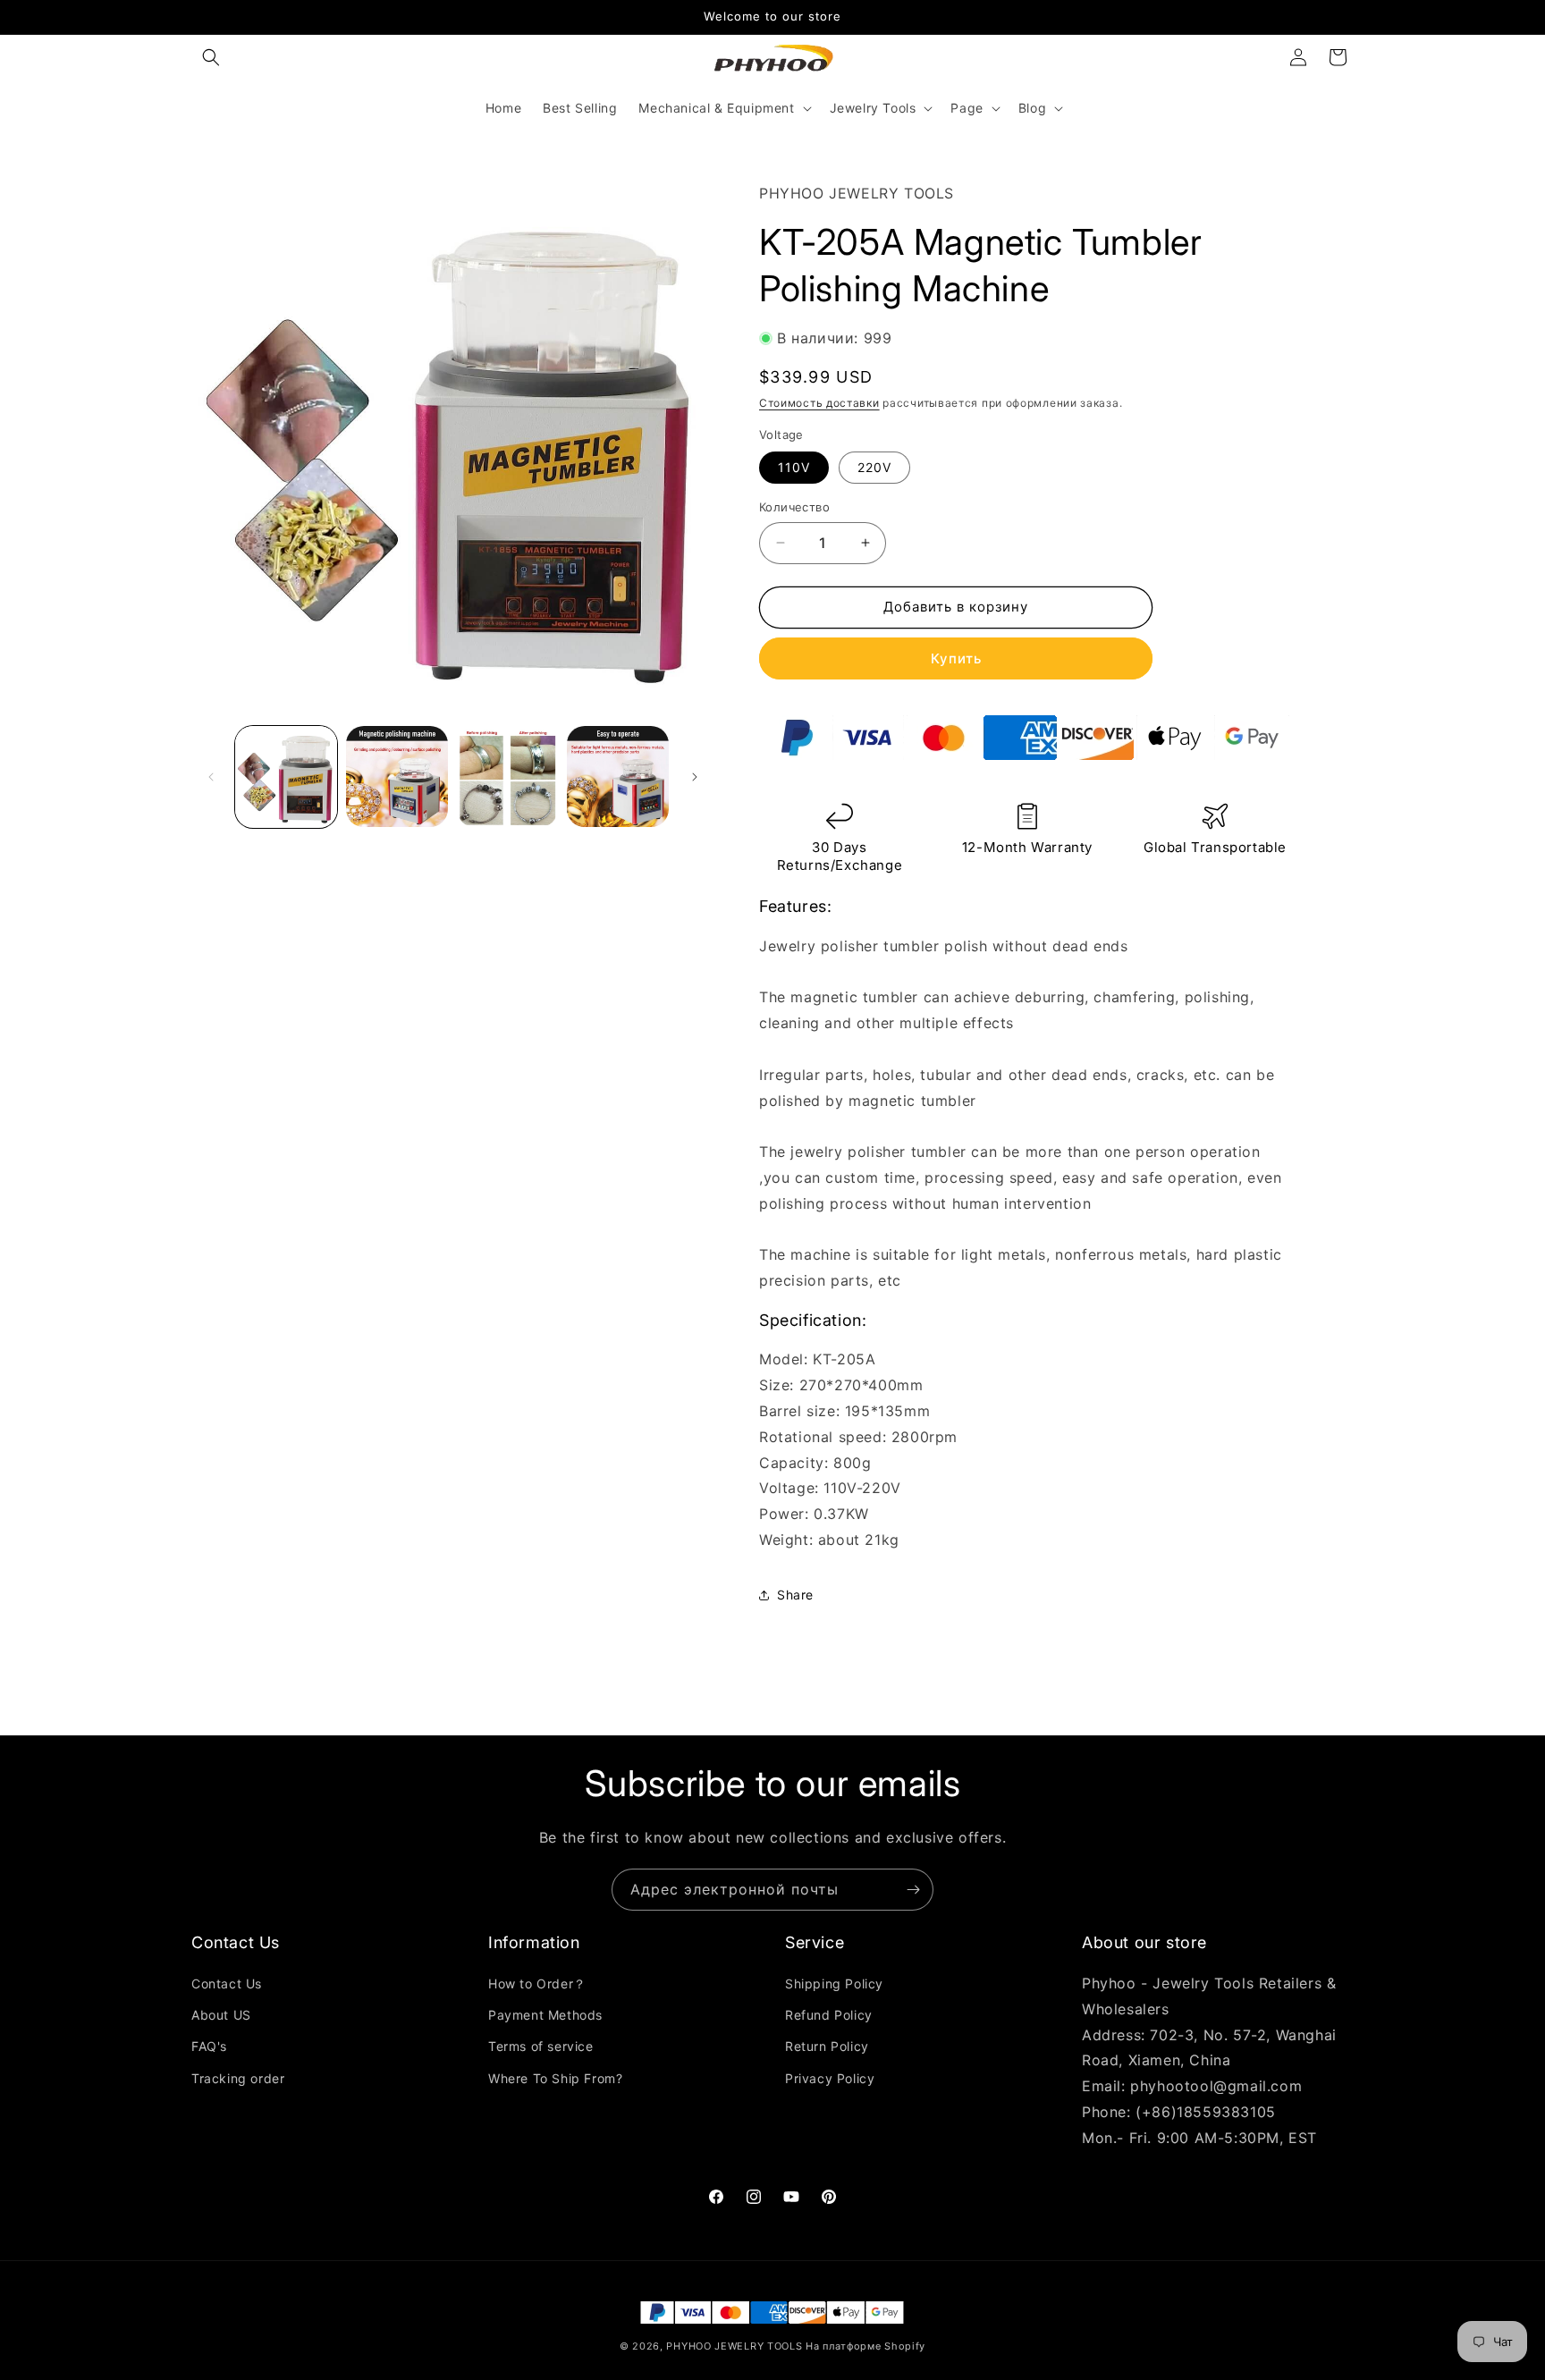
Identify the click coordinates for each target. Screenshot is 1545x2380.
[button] (211, 57)
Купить (956, 658)
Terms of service (541, 2046)
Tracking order (238, 2078)
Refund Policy (829, 2015)
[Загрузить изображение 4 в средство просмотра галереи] (618, 777)
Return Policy (827, 2046)
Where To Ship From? (555, 2078)
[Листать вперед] (695, 777)
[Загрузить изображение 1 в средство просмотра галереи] (286, 777)
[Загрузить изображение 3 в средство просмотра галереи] (508, 777)
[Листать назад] (211, 777)
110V (794, 467)
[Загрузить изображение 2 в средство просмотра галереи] (397, 777)
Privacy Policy (830, 2078)
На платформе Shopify (865, 2346)
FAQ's (209, 2046)
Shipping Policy (834, 1983)
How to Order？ (537, 1983)
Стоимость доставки (819, 403)
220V (874, 467)
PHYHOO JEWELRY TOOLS (734, 2346)
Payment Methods (545, 2015)
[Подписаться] (913, 1890)
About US (221, 2015)
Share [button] (795, 1595)
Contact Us (227, 1983)
